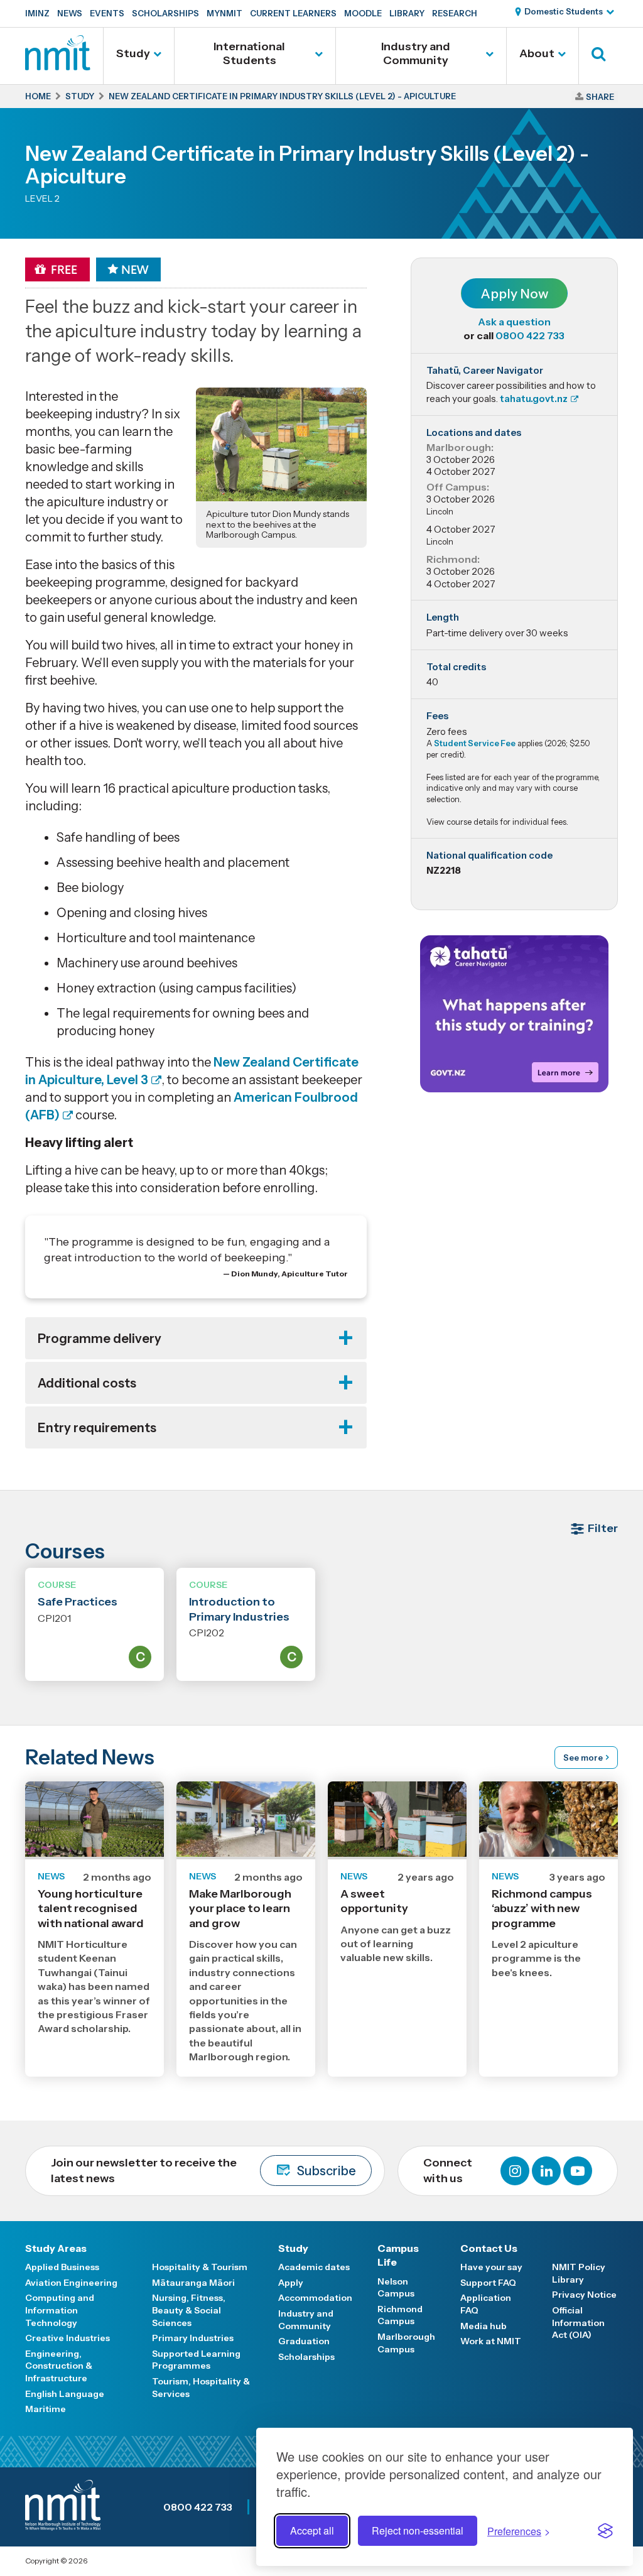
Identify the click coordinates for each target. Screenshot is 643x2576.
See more (583, 1758)
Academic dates (314, 2267)
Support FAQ (488, 2283)
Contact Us (489, 2248)
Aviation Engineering (71, 2283)
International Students (249, 53)
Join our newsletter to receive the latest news (203, 2171)
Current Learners (293, 13)
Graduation (304, 2341)
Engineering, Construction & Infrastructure (59, 2366)
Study (133, 53)
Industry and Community (416, 53)
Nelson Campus (396, 2288)
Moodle (363, 13)
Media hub (484, 2326)
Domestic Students (564, 11)
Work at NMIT (491, 2341)
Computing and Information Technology (60, 2310)
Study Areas (56, 2248)
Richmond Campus (400, 2315)
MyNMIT (224, 13)
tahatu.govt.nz (534, 399)
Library (407, 13)
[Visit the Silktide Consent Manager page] (605, 2531)
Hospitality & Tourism (200, 2267)
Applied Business (62, 2267)
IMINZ (37, 13)
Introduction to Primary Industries (239, 1609)
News (70, 13)
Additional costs (87, 1383)
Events (107, 13)
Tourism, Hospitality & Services (201, 2388)
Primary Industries (193, 2338)
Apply (291, 2283)
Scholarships (165, 13)
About (537, 53)
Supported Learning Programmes (196, 2360)
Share (600, 97)
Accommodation (315, 2298)
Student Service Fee (475, 743)
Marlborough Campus (406, 2343)
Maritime (46, 2409)
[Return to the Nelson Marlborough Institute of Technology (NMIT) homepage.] (58, 66)
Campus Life (398, 2255)
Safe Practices (78, 1602)
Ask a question (514, 322)
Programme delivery (100, 1339)
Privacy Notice (584, 2295)
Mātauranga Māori (193, 2283)
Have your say (491, 2267)
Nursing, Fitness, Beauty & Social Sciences (189, 2310)
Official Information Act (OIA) (578, 2323)
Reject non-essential (418, 2530)
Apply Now (514, 294)
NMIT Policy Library (579, 2273)
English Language (65, 2394)
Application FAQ (486, 2304)
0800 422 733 (530, 335)
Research (455, 13)
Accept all (312, 2530)
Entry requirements (97, 1428)
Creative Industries (68, 2338)
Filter (603, 1528)
